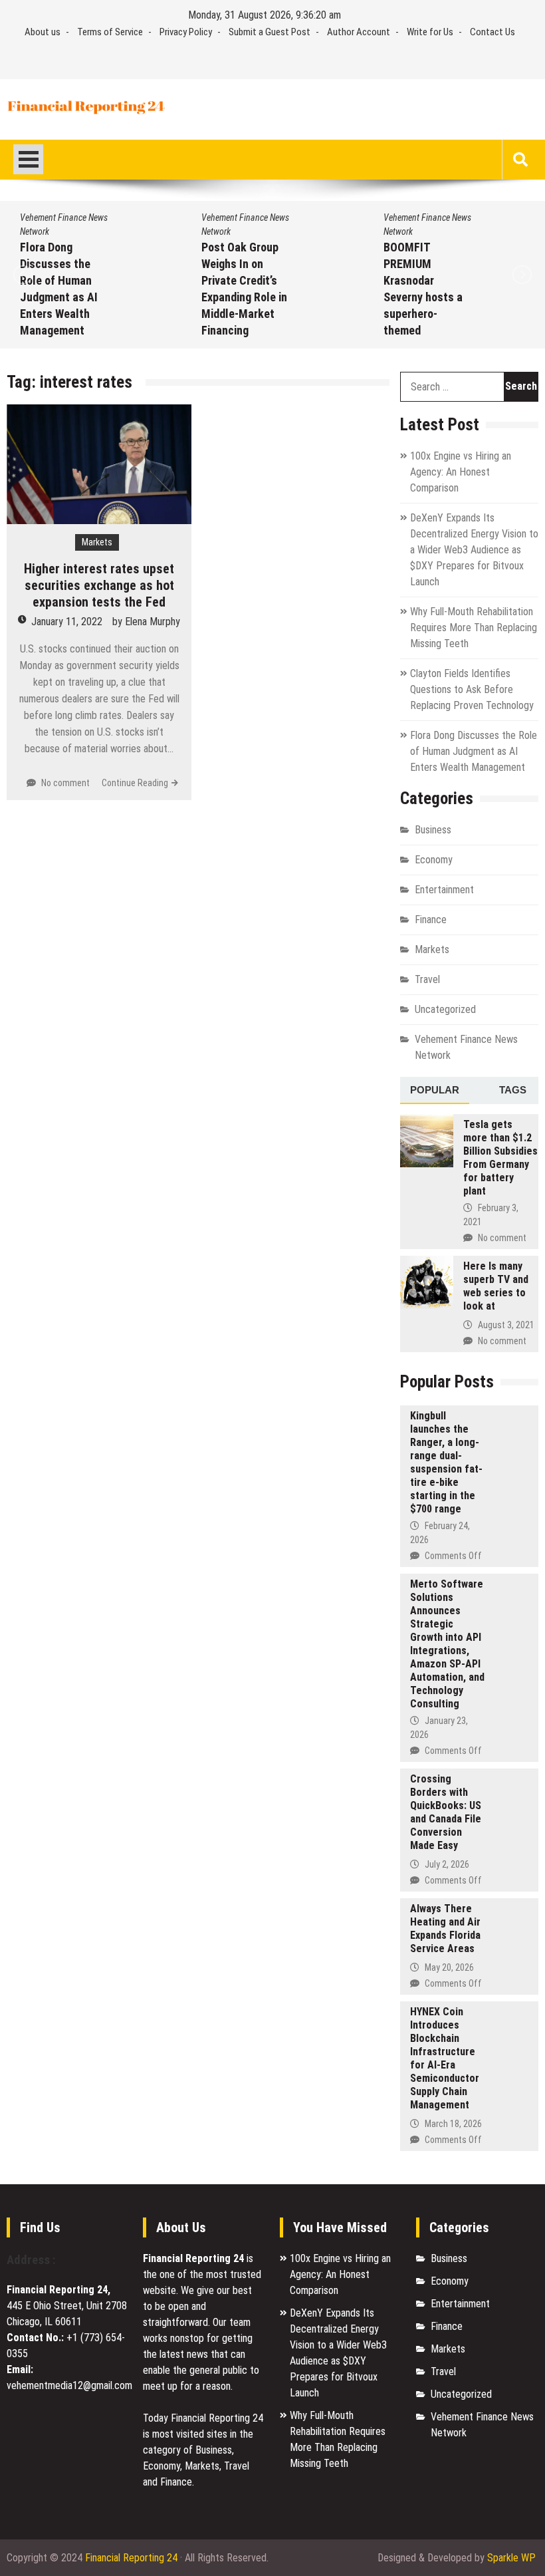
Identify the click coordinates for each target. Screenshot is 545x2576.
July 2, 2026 (447, 1864)
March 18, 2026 (453, 2124)
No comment (65, 783)
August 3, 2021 (506, 1325)
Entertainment (444, 890)
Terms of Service (110, 32)
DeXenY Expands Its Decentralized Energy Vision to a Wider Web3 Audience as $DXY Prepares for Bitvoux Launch (474, 550)
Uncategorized (445, 1009)
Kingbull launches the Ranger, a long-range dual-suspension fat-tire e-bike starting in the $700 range (446, 1462)
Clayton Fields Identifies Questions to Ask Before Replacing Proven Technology (472, 689)
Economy (434, 860)
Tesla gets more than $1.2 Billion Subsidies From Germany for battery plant (500, 1158)
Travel (427, 979)
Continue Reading (135, 783)
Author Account (359, 32)
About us (43, 32)
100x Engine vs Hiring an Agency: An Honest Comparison (461, 472)
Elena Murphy (153, 622)
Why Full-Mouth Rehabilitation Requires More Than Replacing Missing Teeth (474, 628)
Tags (513, 1090)
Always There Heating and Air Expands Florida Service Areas (445, 1929)
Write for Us (430, 32)
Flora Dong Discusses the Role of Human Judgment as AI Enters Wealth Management (474, 751)
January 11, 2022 (67, 622)
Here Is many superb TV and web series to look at (496, 1286)
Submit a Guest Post (270, 32)
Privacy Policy (186, 32)
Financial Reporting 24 (131, 2558)
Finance (431, 920)
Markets (97, 542)
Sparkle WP (511, 2558)
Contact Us (492, 32)
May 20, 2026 (449, 1967)
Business (433, 830)
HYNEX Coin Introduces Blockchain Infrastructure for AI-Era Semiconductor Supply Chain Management (445, 2058)
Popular (435, 1090)
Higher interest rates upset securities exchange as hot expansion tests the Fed (99, 585)
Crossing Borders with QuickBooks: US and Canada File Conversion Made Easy (446, 1812)
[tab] (435, 1091)
